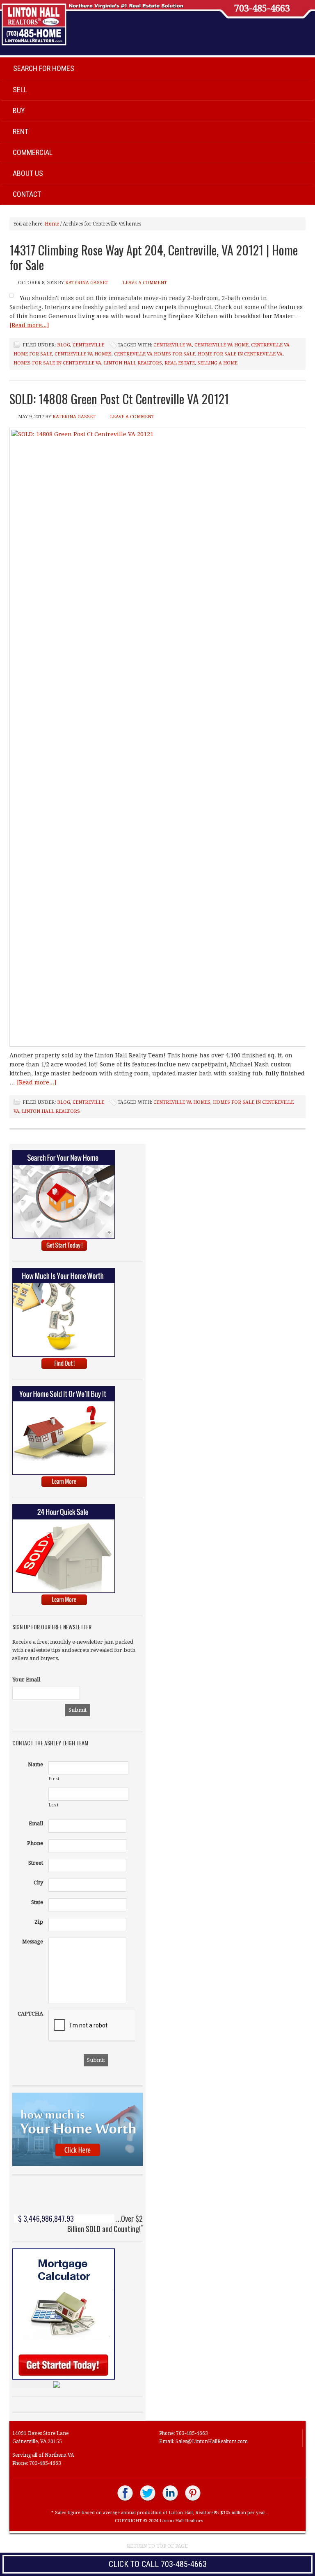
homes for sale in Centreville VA (57, 363)
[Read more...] (29, 325)
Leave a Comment (145, 283)
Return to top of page (157, 2546)
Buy (19, 110)
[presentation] (111, 2026)
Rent (21, 131)
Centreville (88, 345)
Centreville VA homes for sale (155, 354)
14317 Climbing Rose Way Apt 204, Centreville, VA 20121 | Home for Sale (154, 257)
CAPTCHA (30, 2014)
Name (35, 1764)
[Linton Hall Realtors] (125, 2501)
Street (36, 1863)
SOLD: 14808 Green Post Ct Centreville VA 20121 (119, 399)
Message (33, 1942)
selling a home (217, 363)
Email (36, 1823)
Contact (27, 194)
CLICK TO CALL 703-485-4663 (158, 2564)
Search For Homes (44, 68)
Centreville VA (173, 345)
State (37, 1902)
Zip (39, 1922)
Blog (64, 345)
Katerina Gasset (87, 283)
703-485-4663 (262, 9)
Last (54, 1805)
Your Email (26, 1680)
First (54, 1779)
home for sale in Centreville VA (240, 354)
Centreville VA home (221, 345)
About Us (28, 173)
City (38, 1882)
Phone (35, 1843)
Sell (20, 90)
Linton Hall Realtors (133, 363)
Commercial (33, 152)
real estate (180, 363)
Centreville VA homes (83, 354)
